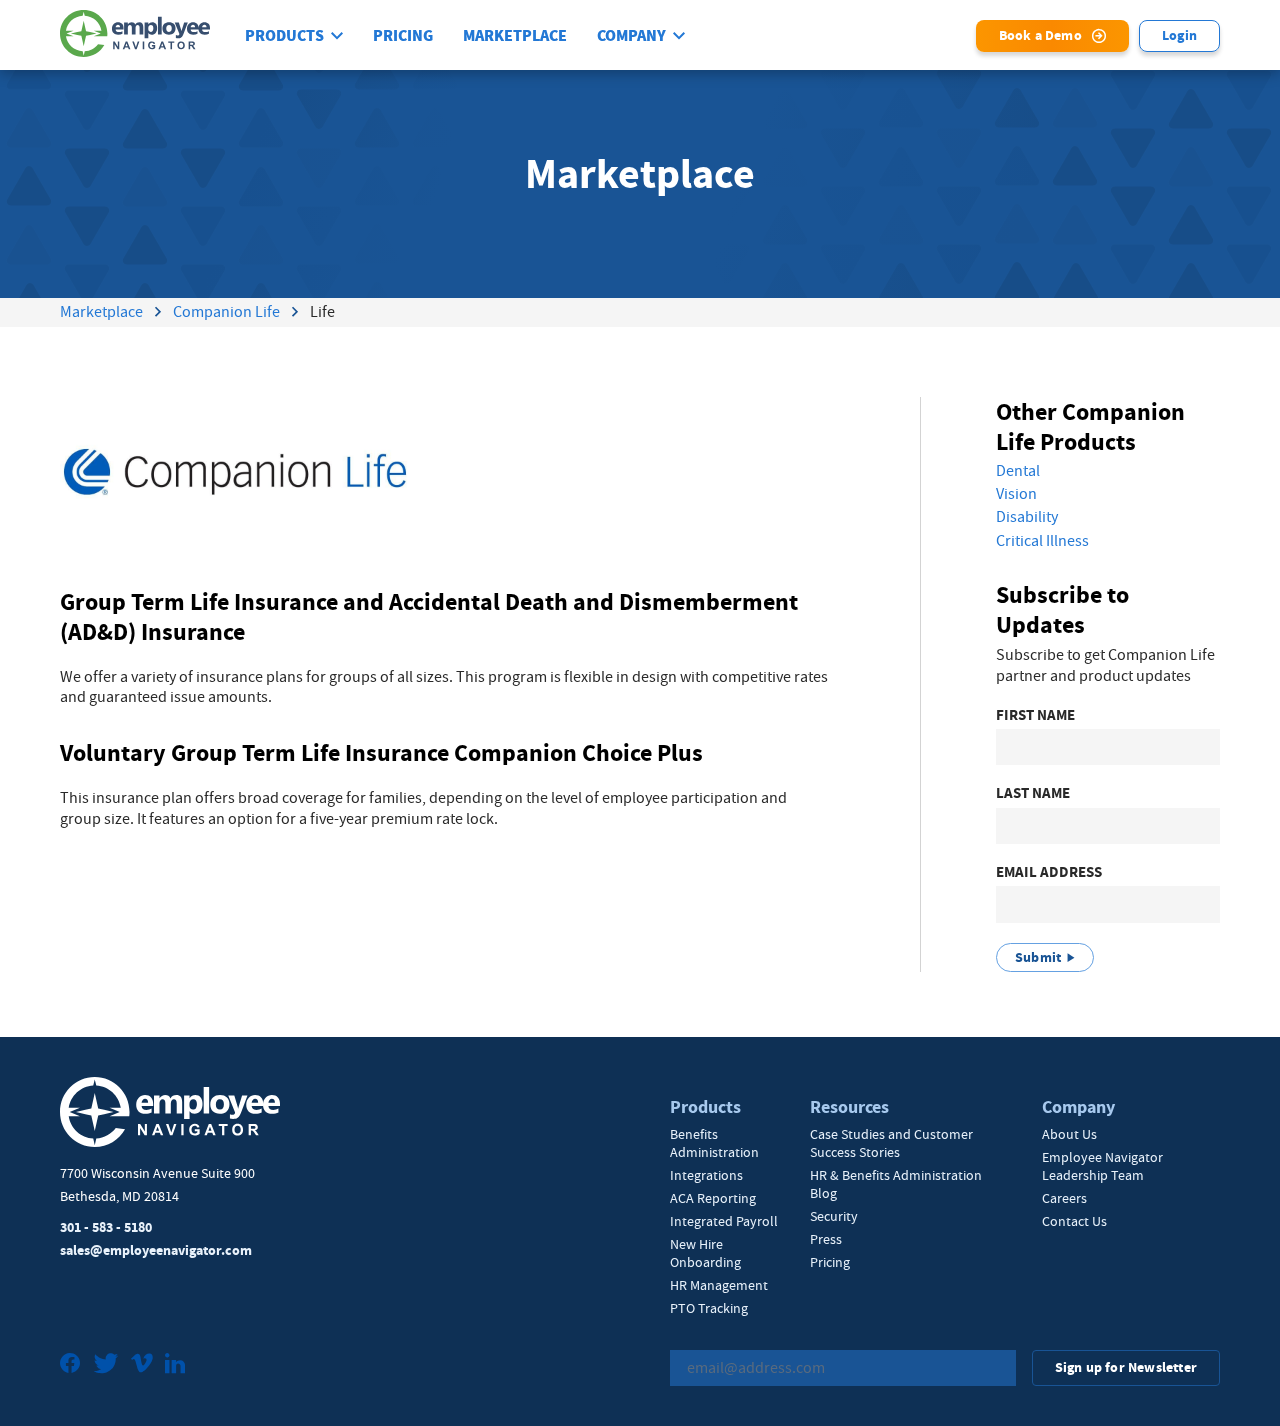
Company (631, 36)
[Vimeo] (142, 1365)
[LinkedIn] (175, 1365)
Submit (1038, 957)
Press (826, 1239)
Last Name (1033, 793)
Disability (1027, 517)
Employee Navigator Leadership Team (1102, 1166)
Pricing (403, 36)
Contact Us (1074, 1221)
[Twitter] (106, 1365)
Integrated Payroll (724, 1221)
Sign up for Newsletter (1126, 1367)
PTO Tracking (709, 1308)
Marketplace (515, 36)
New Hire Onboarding (705, 1253)
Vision (1016, 494)
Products (284, 36)
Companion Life (226, 312)
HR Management (719, 1285)
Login (1179, 35)
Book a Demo (1040, 35)
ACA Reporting (713, 1198)
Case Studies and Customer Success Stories (891, 1143)
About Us (1069, 1134)
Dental (1018, 471)
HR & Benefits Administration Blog (896, 1184)
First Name (1035, 715)
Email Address (1049, 872)
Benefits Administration (714, 1143)
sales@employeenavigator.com (156, 1250)
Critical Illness (1042, 541)
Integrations (706, 1175)
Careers (1064, 1198)
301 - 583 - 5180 (106, 1227)
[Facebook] (70, 1365)
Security (834, 1216)
